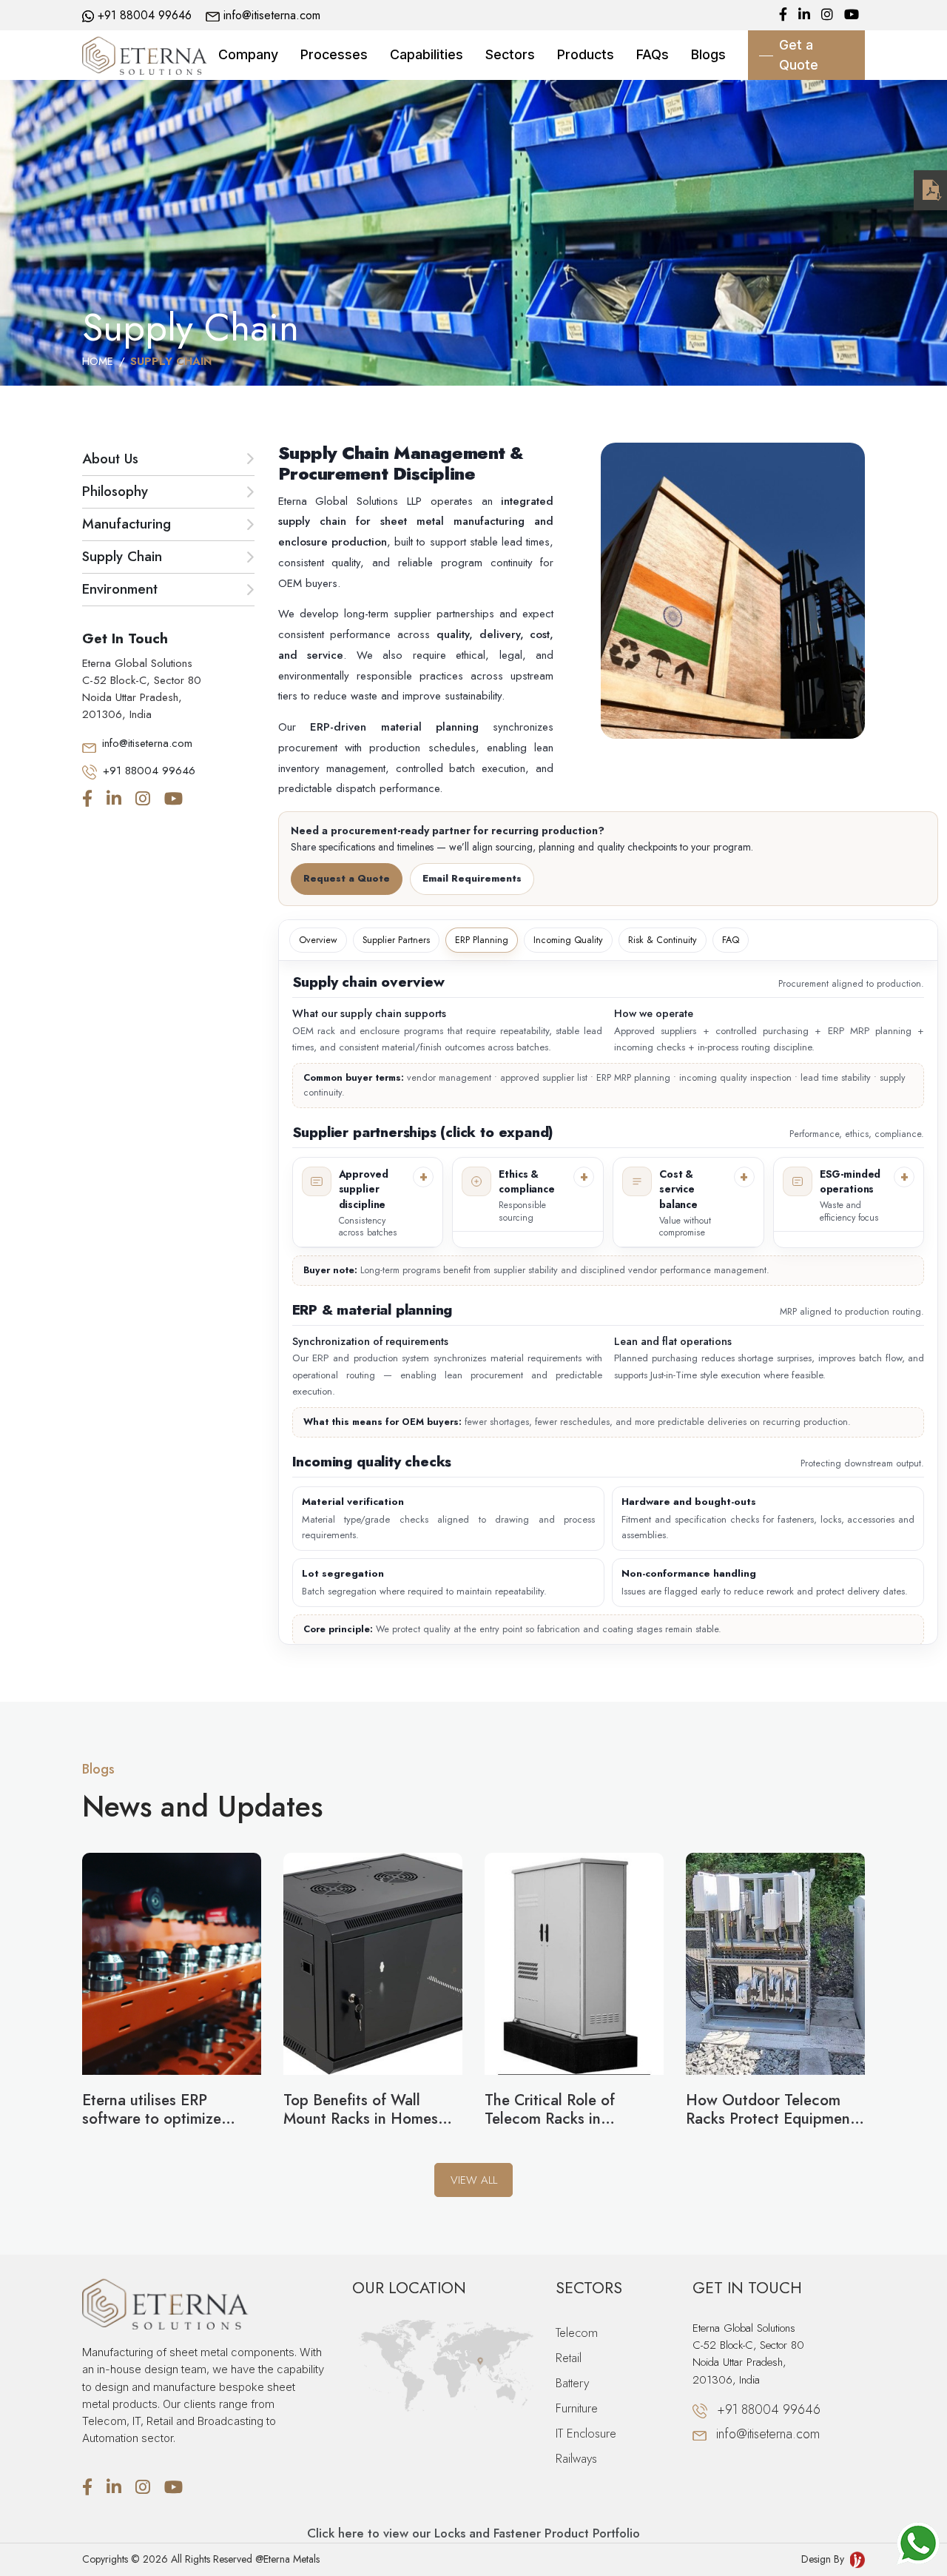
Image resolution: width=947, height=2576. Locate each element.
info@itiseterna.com (272, 15)
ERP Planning (482, 940)
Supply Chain (122, 556)
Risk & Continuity (663, 940)
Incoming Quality (568, 940)
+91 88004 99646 (145, 15)
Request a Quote (347, 878)
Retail (569, 2358)
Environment (120, 589)
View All (474, 2180)
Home (98, 361)
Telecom (577, 2332)
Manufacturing (127, 524)
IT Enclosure (586, 2433)
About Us (110, 459)
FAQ (731, 940)
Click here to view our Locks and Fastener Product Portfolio (473, 2533)
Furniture (577, 2408)
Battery (572, 2383)
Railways (576, 2458)
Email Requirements (472, 878)
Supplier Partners (396, 940)
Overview (318, 940)
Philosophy (115, 491)
